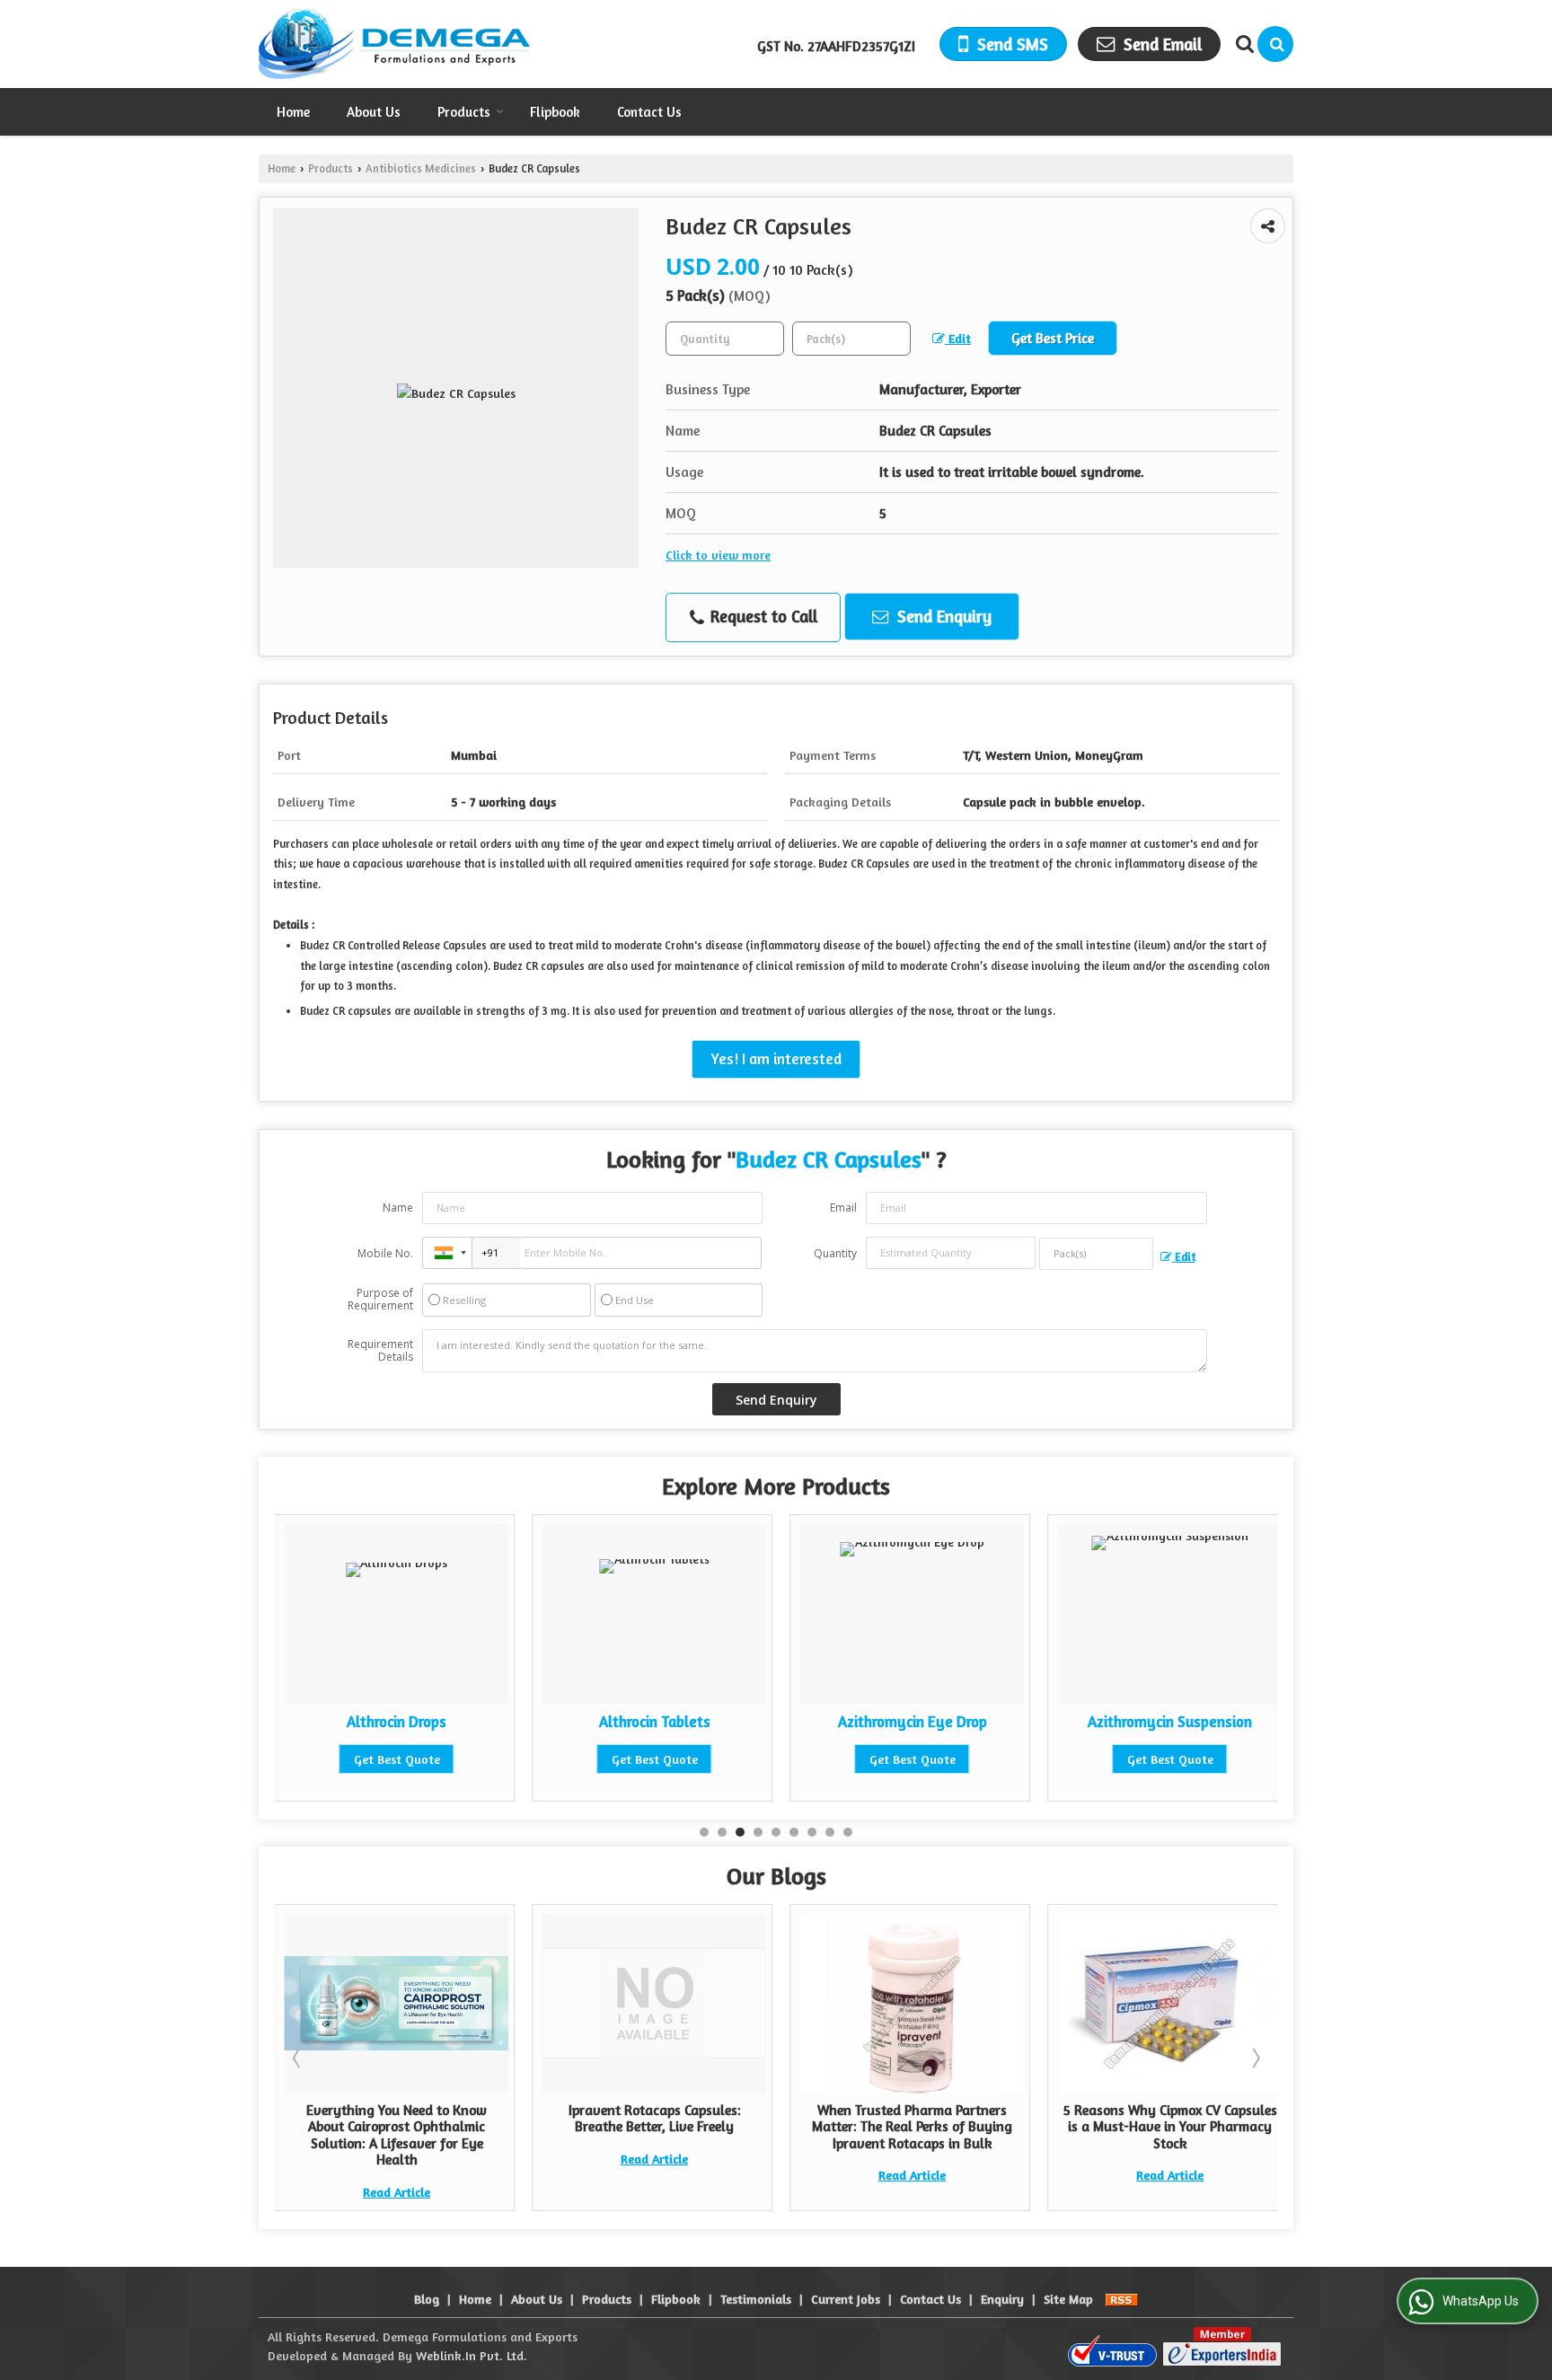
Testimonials (756, 2299)
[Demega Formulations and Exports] (394, 44)
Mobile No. (385, 1253)
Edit (958, 338)
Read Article (498, 2159)
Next (1255, 2058)
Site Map (1068, 2299)
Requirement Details (380, 1351)
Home (293, 112)
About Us (374, 112)
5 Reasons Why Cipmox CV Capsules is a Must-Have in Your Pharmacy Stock (1014, 2127)
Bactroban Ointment (1230, 1722)
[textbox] (851, 339)
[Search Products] (1243, 44)
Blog (427, 2299)
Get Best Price (1053, 338)
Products (464, 112)
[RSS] (1122, 2299)
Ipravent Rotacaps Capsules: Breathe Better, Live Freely (498, 2118)
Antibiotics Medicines (421, 168)
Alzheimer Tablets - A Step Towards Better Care (1271, 2118)
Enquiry (1002, 2299)
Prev (298, 2058)
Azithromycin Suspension (972, 1722)
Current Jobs (846, 2299)
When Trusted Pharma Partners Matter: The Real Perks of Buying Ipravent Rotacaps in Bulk (756, 2127)
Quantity (835, 1253)
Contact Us (649, 112)
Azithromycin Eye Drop (714, 1722)
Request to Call (762, 616)
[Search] (1275, 44)
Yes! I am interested (776, 1059)
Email (843, 1208)
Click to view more (718, 555)
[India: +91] (447, 1253)
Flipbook (555, 112)
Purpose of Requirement (380, 1300)
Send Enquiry (942, 616)
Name (398, 1208)
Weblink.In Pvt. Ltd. (472, 2355)
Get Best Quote (456, 1759)
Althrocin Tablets (456, 1722)
